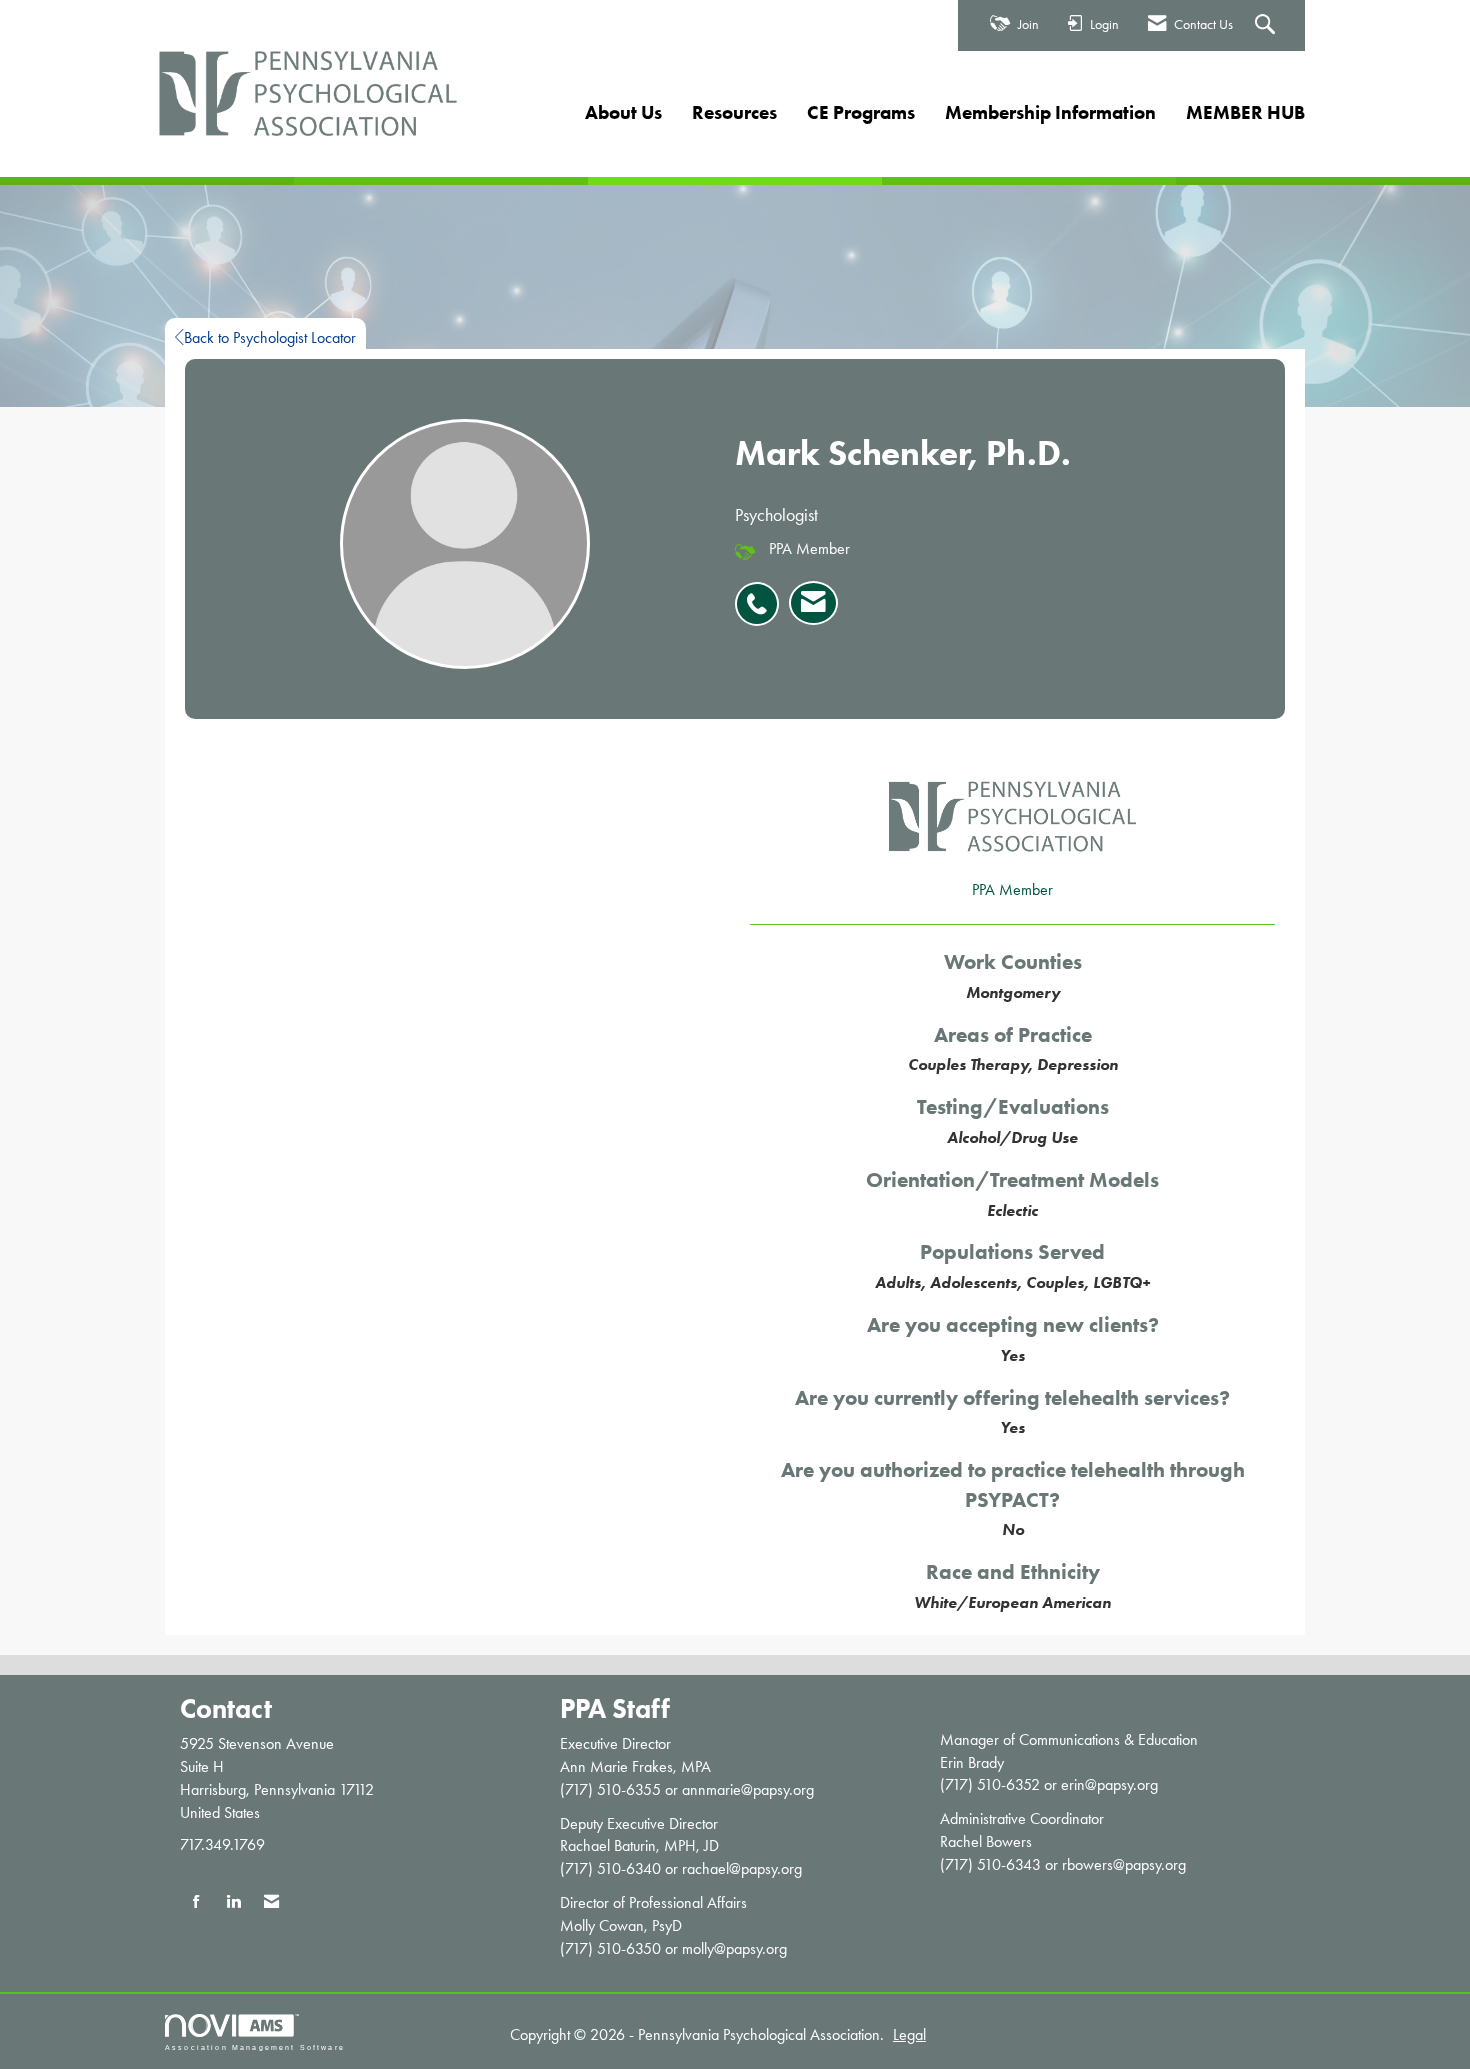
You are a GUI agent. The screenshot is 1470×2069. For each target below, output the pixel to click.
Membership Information (1050, 112)
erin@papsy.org (1109, 1784)
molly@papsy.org (734, 1948)
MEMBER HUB (1245, 112)
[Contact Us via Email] (271, 1902)
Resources (734, 112)
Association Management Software (255, 2047)
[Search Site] (1267, 26)
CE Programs (861, 112)
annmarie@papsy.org (748, 1789)
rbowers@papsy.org (1124, 1864)
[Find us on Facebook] (196, 1902)
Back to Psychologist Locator (270, 337)
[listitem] (762, 593)
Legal (909, 2034)
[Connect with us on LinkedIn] (233, 1902)
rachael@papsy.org (742, 1868)
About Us (623, 112)
